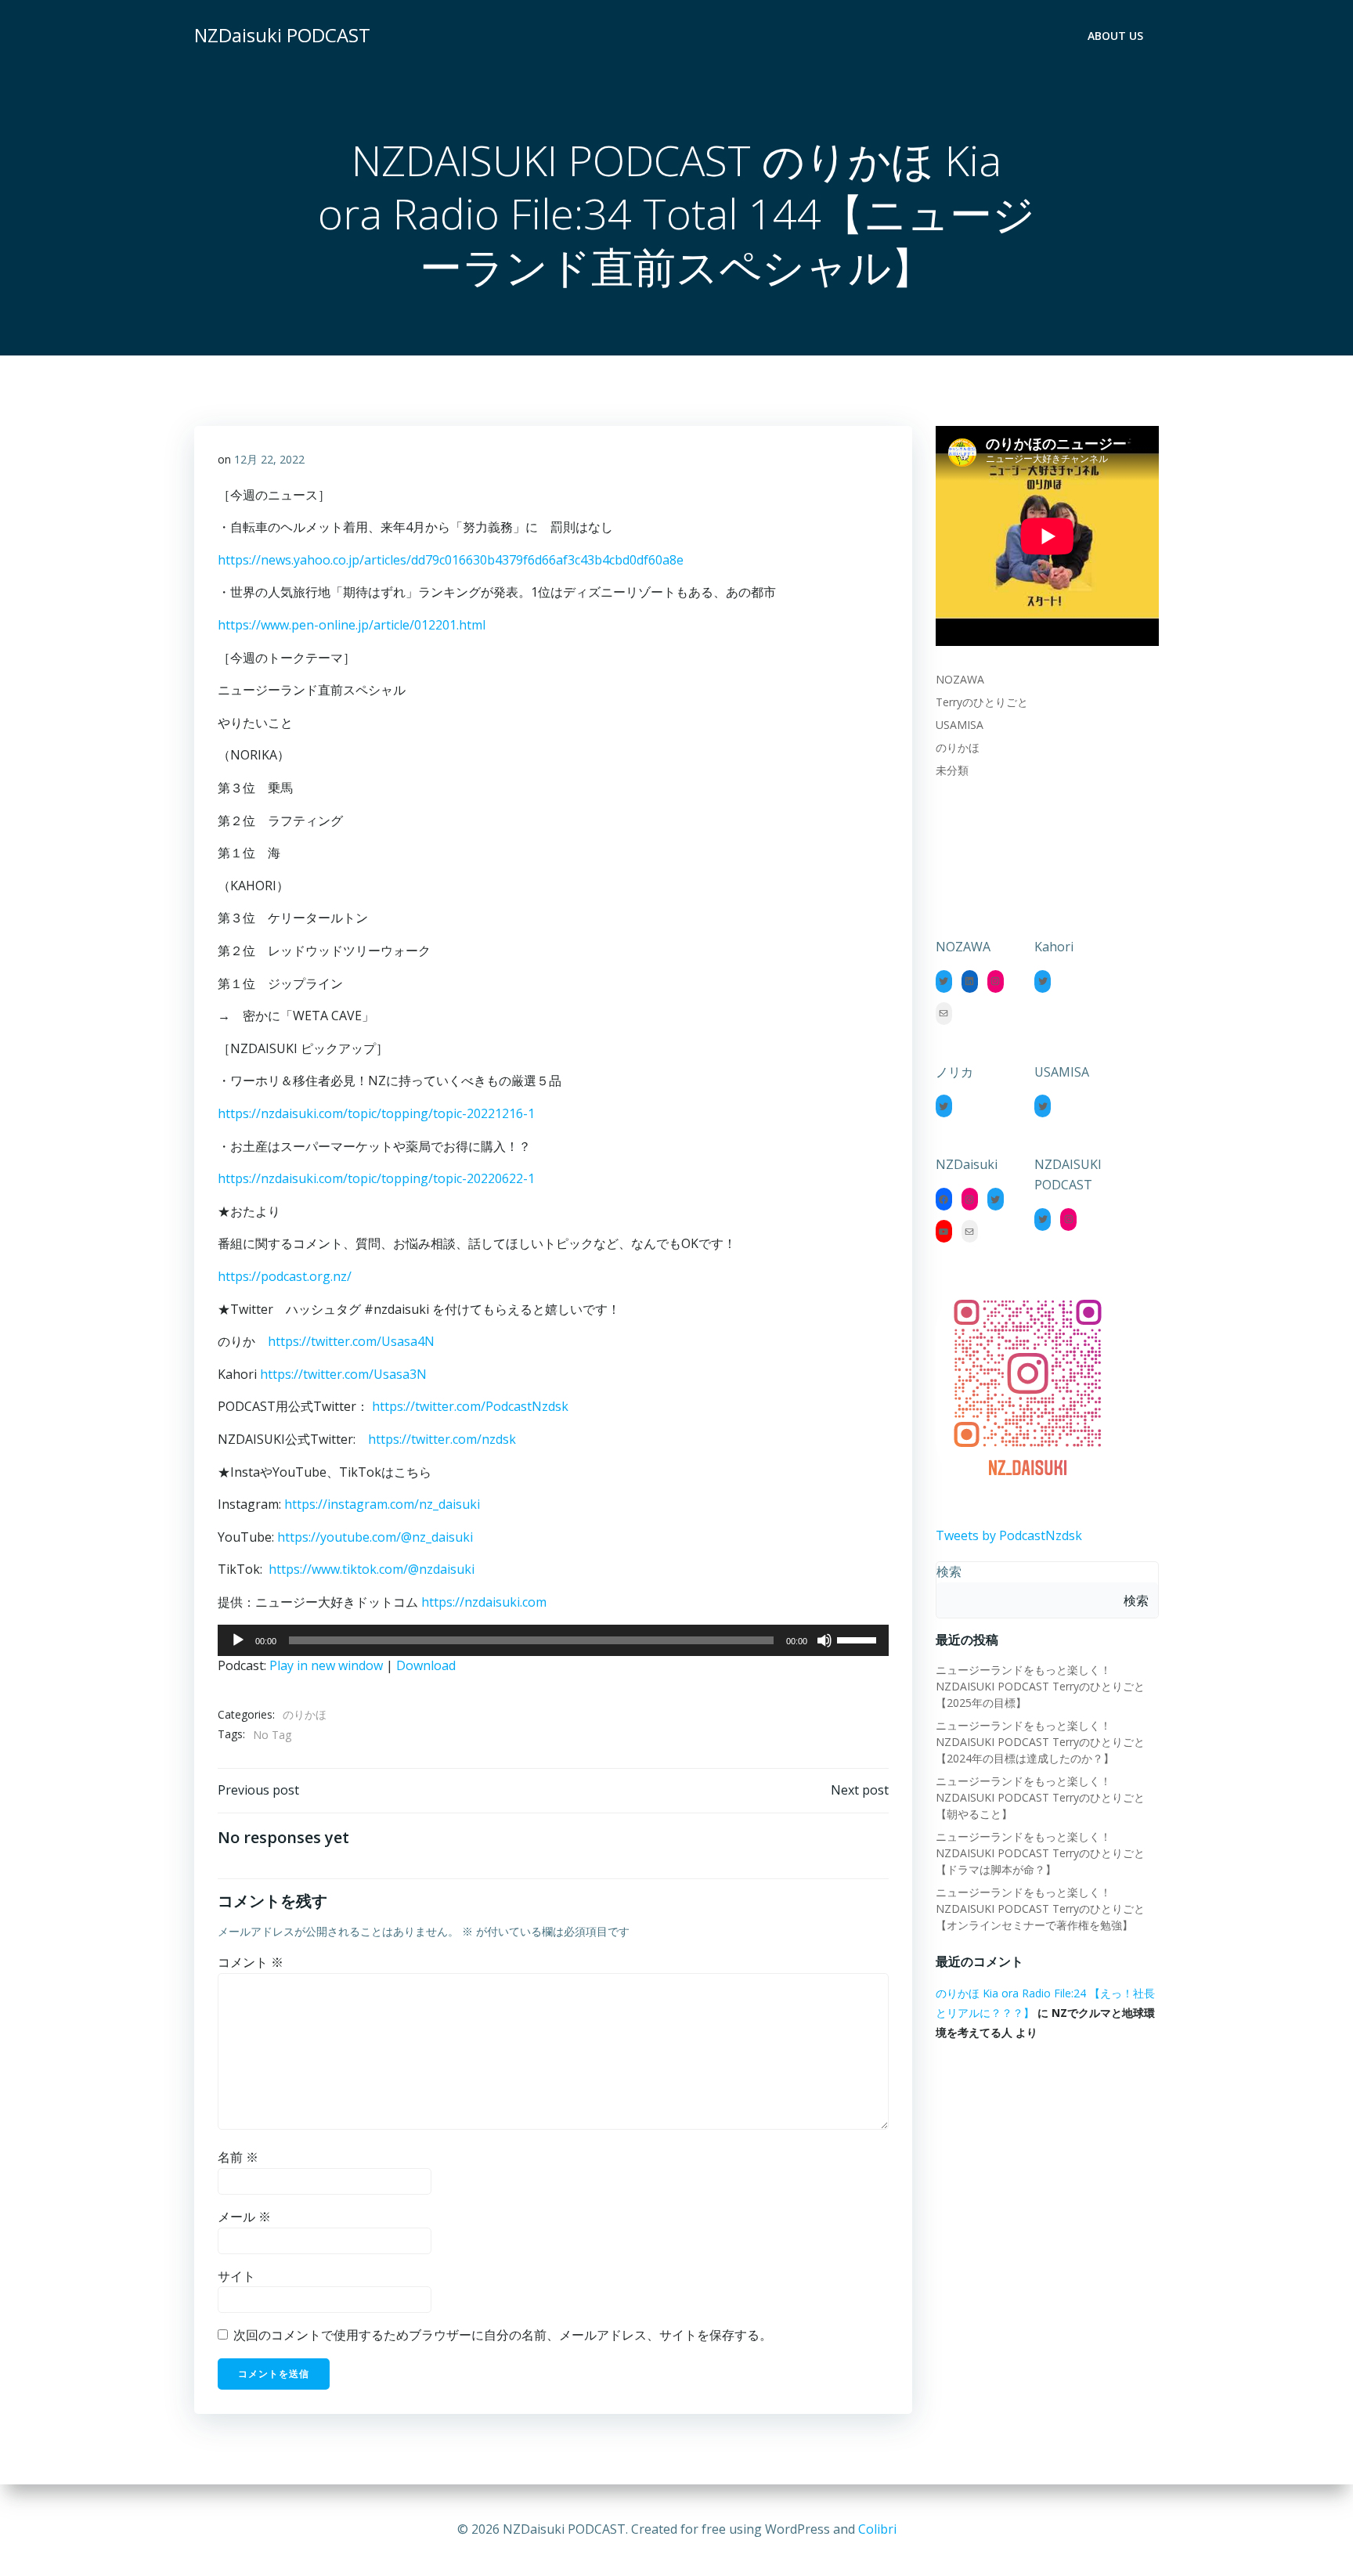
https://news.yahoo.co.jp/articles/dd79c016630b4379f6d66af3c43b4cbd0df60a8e (451, 560)
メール (244, 2217)
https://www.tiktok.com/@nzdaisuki (372, 1569)
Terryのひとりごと (982, 702)
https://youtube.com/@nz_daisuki (375, 1537)
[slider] (859, 1639)
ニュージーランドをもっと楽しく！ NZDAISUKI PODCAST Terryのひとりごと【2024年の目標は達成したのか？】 (1040, 1742)
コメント (251, 1962)
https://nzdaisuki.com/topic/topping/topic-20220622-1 (376, 1178)
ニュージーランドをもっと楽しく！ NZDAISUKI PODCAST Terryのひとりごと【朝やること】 (1040, 1797)
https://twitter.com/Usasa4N (351, 1341)
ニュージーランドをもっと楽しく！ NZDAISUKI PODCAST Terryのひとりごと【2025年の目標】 (1040, 1686)
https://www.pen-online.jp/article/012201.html (352, 625)
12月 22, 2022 (269, 459)
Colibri (877, 2529)
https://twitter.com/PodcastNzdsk (470, 1406)
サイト (236, 2276)
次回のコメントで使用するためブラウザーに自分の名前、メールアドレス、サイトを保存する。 (503, 2335)
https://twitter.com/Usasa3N (343, 1374)
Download (426, 1665)
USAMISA (960, 725)
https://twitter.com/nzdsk (442, 1439)
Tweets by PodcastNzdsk (1009, 1535)
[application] (553, 1640)
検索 (949, 1571)
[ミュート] (824, 1640)
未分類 (952, 770)
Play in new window (326, 1665)
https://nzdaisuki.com (484, 1602)
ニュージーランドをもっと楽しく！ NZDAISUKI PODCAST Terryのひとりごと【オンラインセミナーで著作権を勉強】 (1040, 1909)
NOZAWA (960, 679)
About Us (1115, 36)
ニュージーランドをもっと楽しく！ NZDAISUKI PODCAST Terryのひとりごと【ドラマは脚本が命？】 (1040, 1853)
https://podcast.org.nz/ (285, 1276)
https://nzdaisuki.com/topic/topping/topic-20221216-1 (376, 1113)
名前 (238, 2157)
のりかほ (305, 1714)
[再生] (238, 1640)
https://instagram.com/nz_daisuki (382, 1504)
